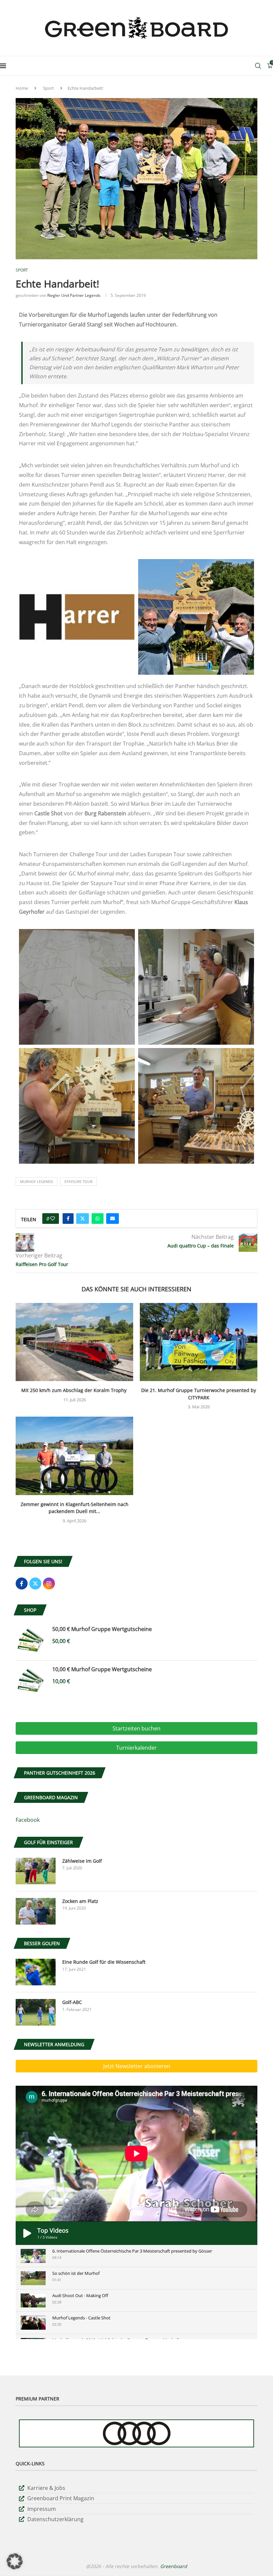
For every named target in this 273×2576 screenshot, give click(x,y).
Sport (48, 88)
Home (22, 88)
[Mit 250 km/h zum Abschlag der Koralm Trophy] (74, 1342)
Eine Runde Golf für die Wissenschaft (104, 1962)
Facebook (28, 1820)
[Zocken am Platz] (36, 1911)
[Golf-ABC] (36, 2012)
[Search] (258, 66)
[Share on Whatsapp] (98, 1219)
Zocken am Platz (80, 1901)
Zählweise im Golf (82, 1861)
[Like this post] (53, 1219)
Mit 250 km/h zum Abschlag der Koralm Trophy (75, 1390)
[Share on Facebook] (68, 1219)
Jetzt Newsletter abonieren (137, 2066)
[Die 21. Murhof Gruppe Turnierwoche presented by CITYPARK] (199, 1342)
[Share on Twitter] (83, 1219)
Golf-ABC (72, 2002)
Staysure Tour (78, 1181)
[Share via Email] (113, 1219)
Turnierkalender (136, 1748)
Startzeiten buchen (136, 1728)
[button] (15, 2561)
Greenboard (174, 2566)
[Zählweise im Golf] (36, 1871)
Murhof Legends (36, 1181)
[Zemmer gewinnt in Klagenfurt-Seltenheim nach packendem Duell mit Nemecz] (74, 1456)
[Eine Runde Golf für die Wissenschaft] (36, 1972)
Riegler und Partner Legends (74, 295)
